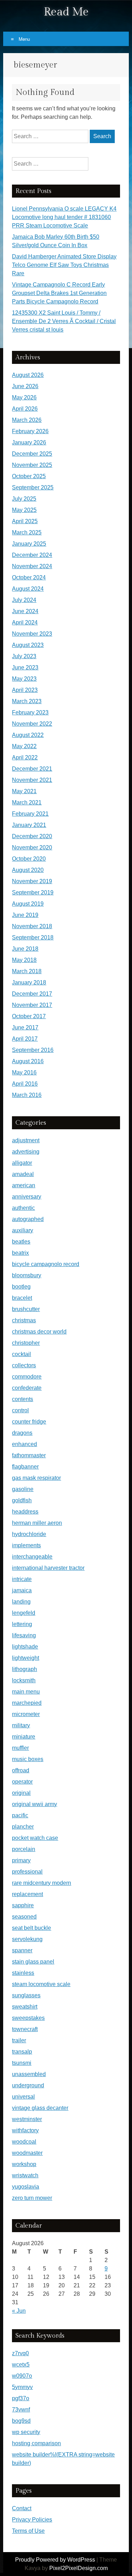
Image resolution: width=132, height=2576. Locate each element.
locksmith (24, 1680)
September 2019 (33, 892)
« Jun (19, 2311)
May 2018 (24, 960)
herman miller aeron (37, 1523)
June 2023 (25, 667)
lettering (22, 1624)
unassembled (29, 2074)
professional (27, 1872)
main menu (26, 1692)
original (21, 1793)
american (24, 1185)
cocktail (21, 1354)
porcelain (24, 1849)
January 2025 (29, 544)
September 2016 (33, 1050)
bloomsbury (27, 1275)
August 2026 (28, 375)
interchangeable (32, 1557)
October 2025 (29, 476)
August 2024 (28, 589)
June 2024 (25, 611)
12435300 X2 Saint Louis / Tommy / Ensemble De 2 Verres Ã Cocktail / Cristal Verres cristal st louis (64, 321)
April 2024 (25, 622)
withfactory (25, 2130)
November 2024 (32, 566)
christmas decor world (39, 1332)
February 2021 (30, 814)
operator (22, 1782)
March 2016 (27, 1095)
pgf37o (21, 2398)
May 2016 (24, 1072)
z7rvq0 (20, 2353)
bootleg (21, 1287)
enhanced (24, 1444)
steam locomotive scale (41, 1984)
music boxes (28, 1759)
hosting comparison (36, 2443)
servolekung (27, 1939)
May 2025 (24, 510)
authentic (23, 1208)
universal (23, 2097)
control (20, 1410)
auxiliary (23, 1230)
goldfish (22, 1500)
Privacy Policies (32, 2520)
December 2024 (32, 555)
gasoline (23, 1489)
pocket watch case (35, 1838)
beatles (21, 1242)
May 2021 (24, 791)
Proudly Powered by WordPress (55, 2560)
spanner (22, 1950)
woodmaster (27, 2153)
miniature (24, 1737)
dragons (22, 1433)
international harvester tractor (48, 1568)
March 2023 (27, 701)
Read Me (66, 12)
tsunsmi (22, 2063)
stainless (23, 1973)
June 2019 (25, 915)
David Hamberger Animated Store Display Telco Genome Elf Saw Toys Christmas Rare (64, 265)
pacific (20, 1815)
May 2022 (24, 746)
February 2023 (30, 712)
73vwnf (21, 2410)
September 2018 (33, 937)
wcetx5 (21, 2365)
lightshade (25, 1647)
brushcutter (26, 1309)
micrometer (26, 1714)
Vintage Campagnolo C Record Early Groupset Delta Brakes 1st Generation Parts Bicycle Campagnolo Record (59, 293)
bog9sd (21, 2421)
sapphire (23, 1905)
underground (28, 2085)
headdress (25, 1512)
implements (26, 1545)
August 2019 (28, 904)
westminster (27, 2119)
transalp (22, 2052)
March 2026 (27, 420)
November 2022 (32, 724)
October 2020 (29, 859)
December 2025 (32, 454)
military (21, 1725)
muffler (20, 1748)
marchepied (27, 1703)
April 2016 (25, 1084)
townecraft (25, 2029)
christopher (26, 1343)
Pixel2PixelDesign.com (78, 2568)
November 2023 (32, 634)
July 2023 (24, 656)
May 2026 (24, 397)
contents (23, 1399)
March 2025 (27, 532)
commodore (27, 1377)
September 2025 (33, 487)
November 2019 (32, 881)
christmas (24, 1320)
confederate (27, 1388)
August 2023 (28, 645)
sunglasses (26, 1995)
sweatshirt (25, 2007)
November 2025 (32, 465)
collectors (24, 1365)
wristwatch (25, 2175)
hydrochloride (29, 1534)
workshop (24, 2164)
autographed (28, 1219)
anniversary (27, 1197)
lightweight (26, 1658)
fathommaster (29, 1455)
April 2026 (25, 409)
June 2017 (25, 1027)
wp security (26, 2432)
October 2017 (29, 1016)
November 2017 (32, 1005)
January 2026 (29, 442)
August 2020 (28, 870)
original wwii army (34, 1804)
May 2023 (24, 679)
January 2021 (29, 825)
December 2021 (32, 769)
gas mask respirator (36, 1478)
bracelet (22, 1298)
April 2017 (25, 1039)
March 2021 (27, 802)
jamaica (22, 1590)
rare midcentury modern (42, 1883)
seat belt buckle (32, 1928)
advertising (26, 1152)
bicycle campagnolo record (46, 1264)
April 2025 (25, 521)
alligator (22, 1163)
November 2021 (32, 780)
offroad (21, 1770)
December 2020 (32, 836)
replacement (27, 1894)
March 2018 (27, 971)
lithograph (24, 1669)
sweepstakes (28, 2018)
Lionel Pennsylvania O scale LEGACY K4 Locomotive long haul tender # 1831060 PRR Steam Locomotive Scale (64, 217)
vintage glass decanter (40, 2108)
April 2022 (25, 757)
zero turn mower (32, 2198)
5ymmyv (22, 2387)
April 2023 (25, 690)
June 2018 (25, 949)
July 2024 (24, 600)
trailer (19, 2040)
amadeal (23, 1174)
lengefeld (24, 1613)
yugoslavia (26, 2187)
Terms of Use (28, 2531)
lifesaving (24, 1635)
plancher (23, 1827)
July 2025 (24, 499)
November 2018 (32, 926)
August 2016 (28, 1061)
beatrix (20, 1253)
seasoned (24, 1917)
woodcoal (24, 2142)
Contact (22, 2508)
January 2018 (29, 982)
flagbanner (25, 1467)
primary (21, 1860)
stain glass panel (33, 1962)
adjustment (26, 1140)
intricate (22, 1579)
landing (21, 1602)
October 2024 (29, 577)
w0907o (22, 2376)
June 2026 (25, 386)
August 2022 (28, 735)
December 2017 (32, 994)
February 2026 (30, 431)
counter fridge (29, 1422)
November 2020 (32, 847)
